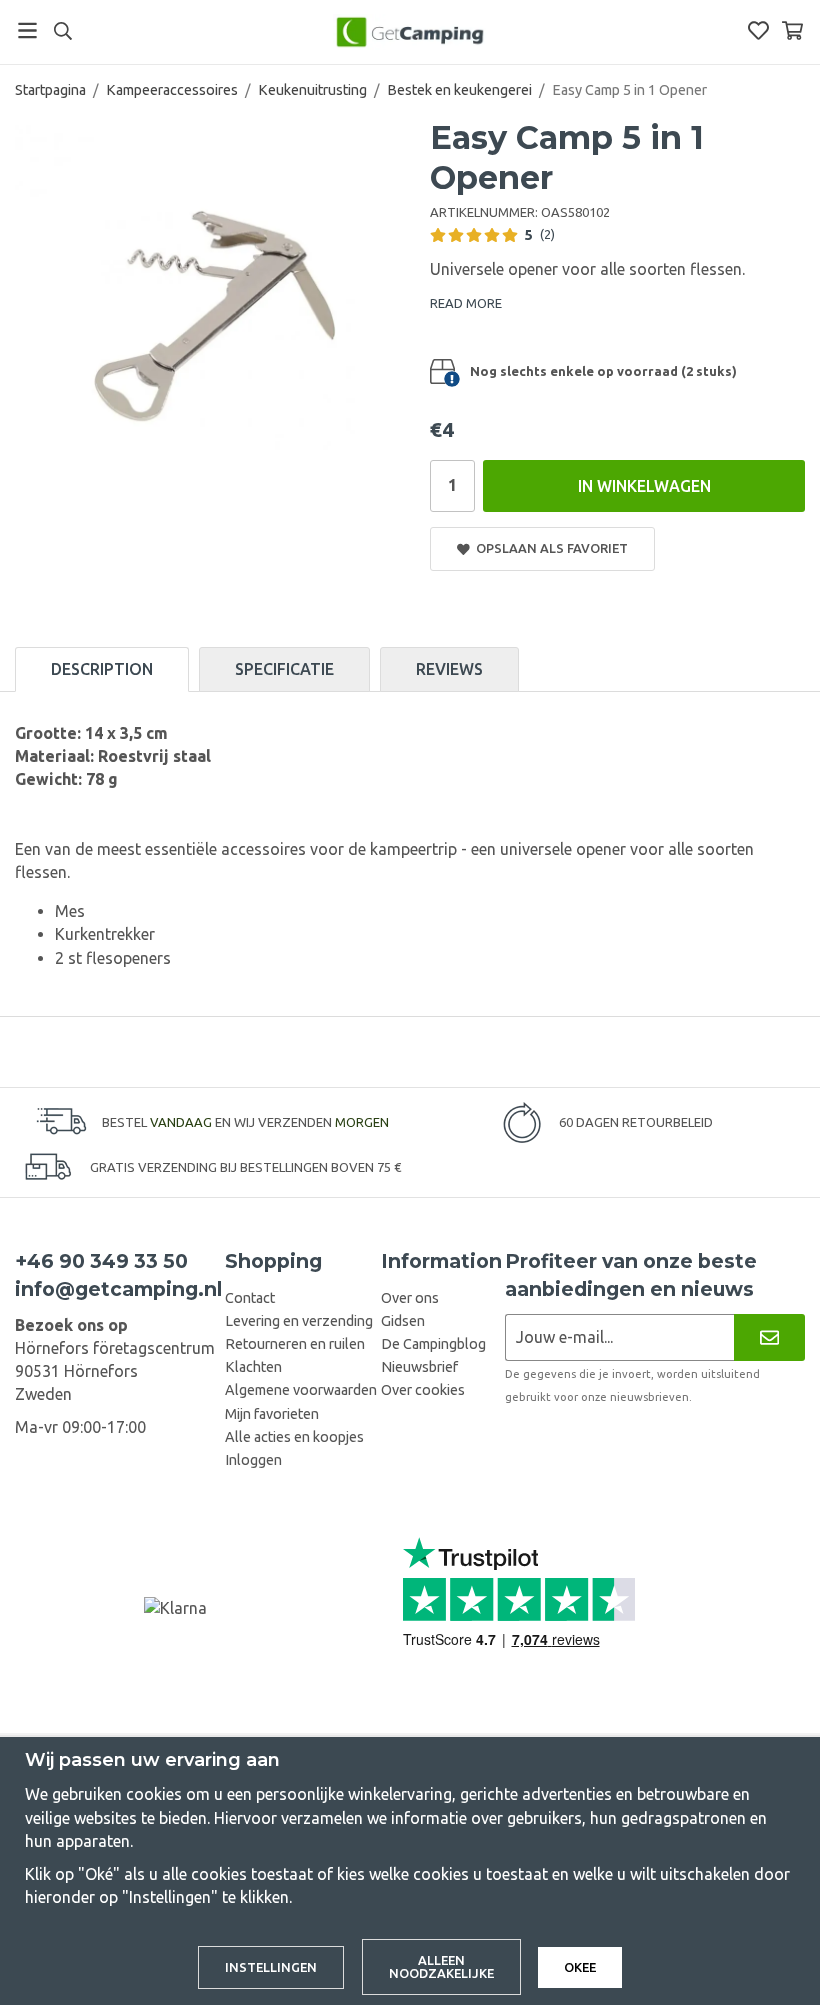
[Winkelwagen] (792, 30)
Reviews (449, 669)
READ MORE (466, 303)
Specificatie (284, 669)
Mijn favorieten (272, 1414)
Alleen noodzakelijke (441, 1966)
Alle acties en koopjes (294, 1437)
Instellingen (271, 1967)
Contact (250, 1298)
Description (102, 669)
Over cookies (423, 1390)
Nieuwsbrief (419, 1367)
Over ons (410, 1298)
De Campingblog (433, 1344)
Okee (580, 1967)
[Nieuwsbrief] (769, 1337)
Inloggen (253, 1460)
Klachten (253, 1367)
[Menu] (27, 30)
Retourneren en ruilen (295, 1344)
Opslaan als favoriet (549, 548)
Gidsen (403, 1321)
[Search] (62, 31)
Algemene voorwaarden (301, 1390)
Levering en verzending (299, 1321)
